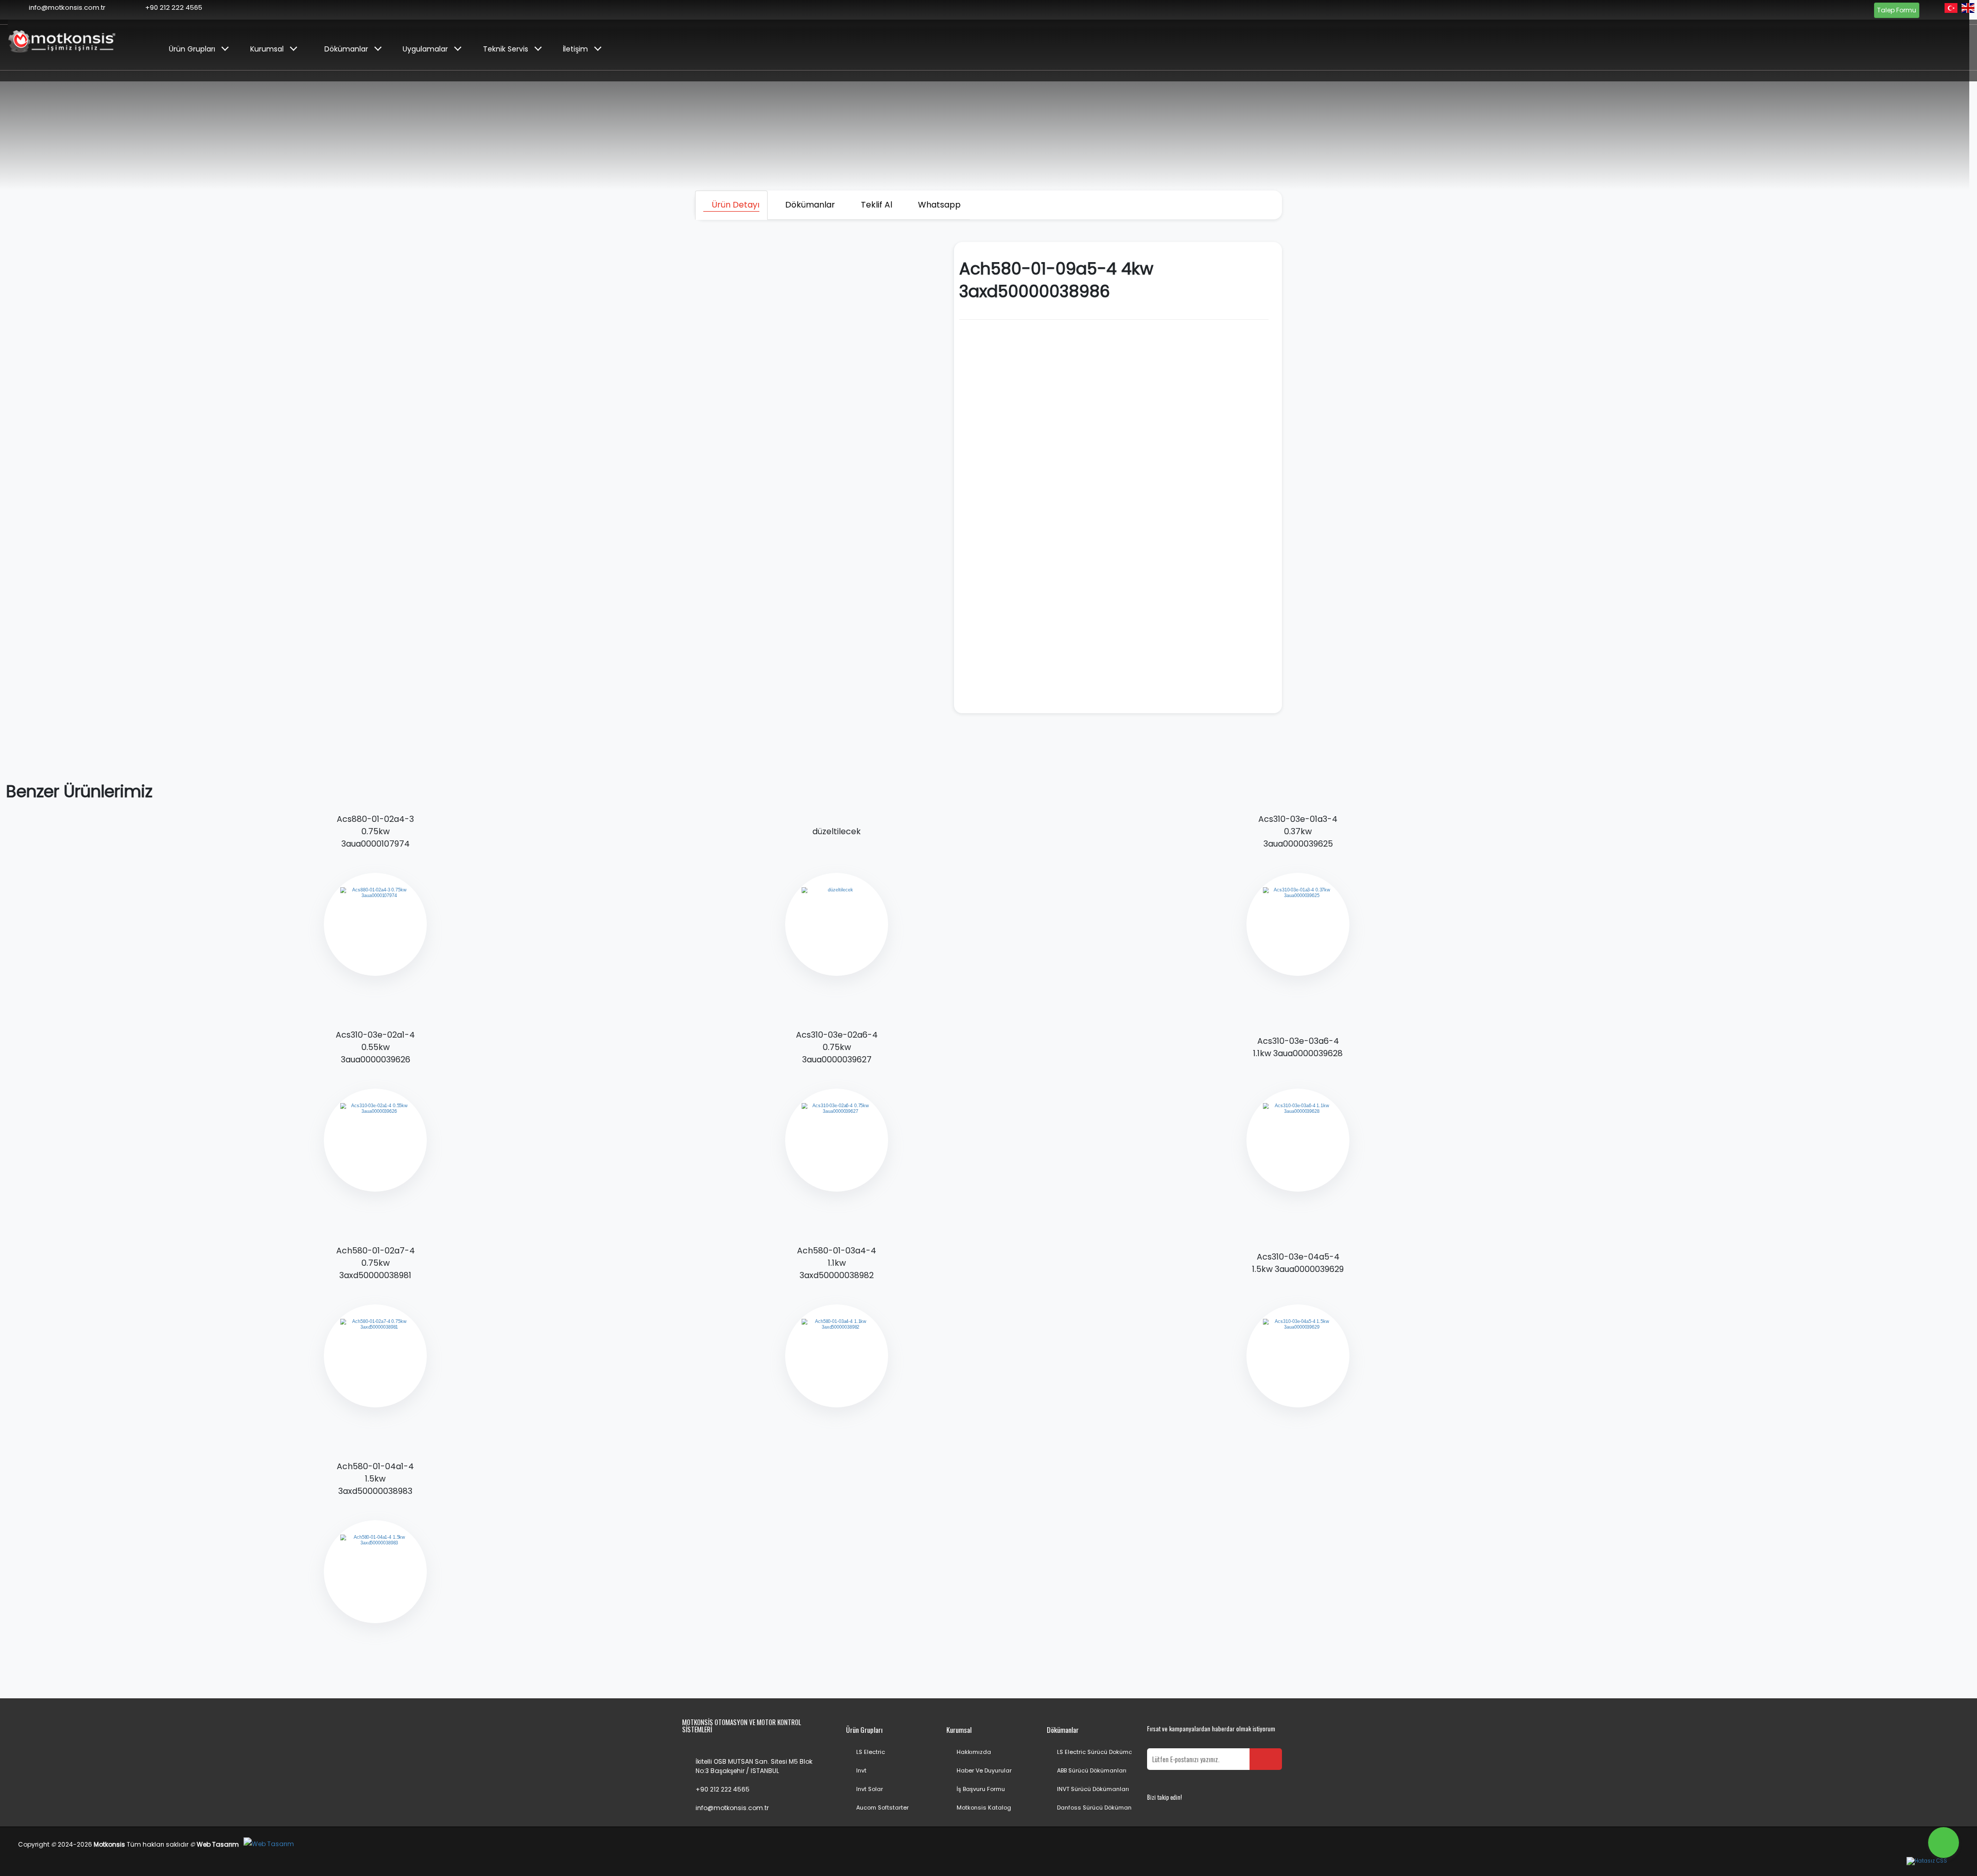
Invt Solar (870, 1789)
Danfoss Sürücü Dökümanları (1099, 1808)
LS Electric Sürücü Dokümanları (1101, 1752)
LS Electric (871, 1752)
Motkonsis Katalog (984, 1808)
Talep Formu (1897, 10)
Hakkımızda (974, 1752)
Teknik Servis (506, 49)
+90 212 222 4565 (723, 1789)
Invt (861, 1770)
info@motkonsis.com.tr (732, 1808)
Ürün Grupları (192, 49)
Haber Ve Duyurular (984, 1770)
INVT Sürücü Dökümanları (1093, 1789)
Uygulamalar (425, 49)
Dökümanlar (346, 49)
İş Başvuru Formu (981, 1789)
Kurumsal (267, 49)
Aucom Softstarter (882, 1808)
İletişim (575, 49)
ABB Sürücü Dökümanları (1092, 1770)
